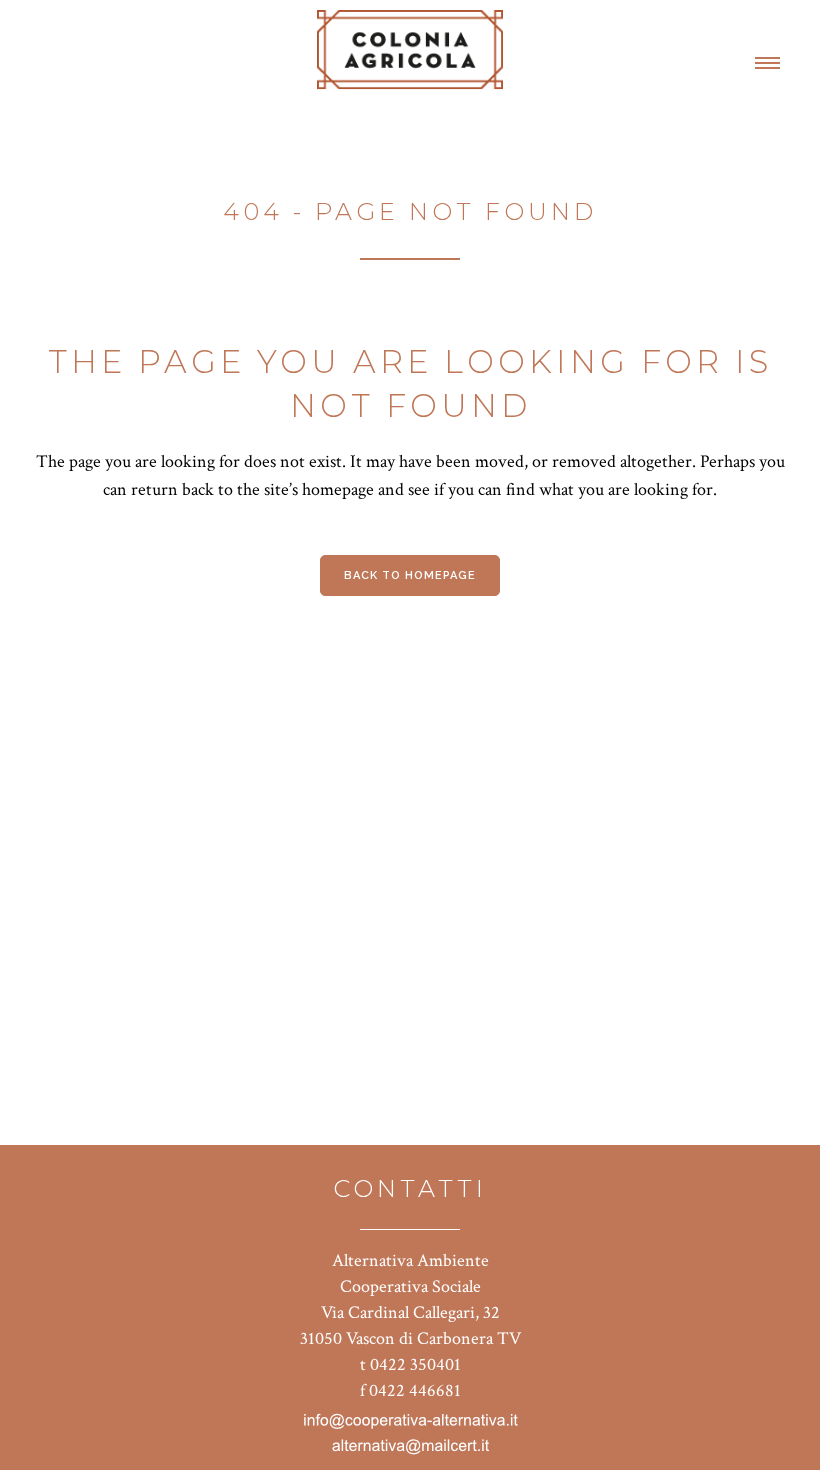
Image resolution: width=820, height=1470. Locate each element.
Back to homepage (410, 575)
